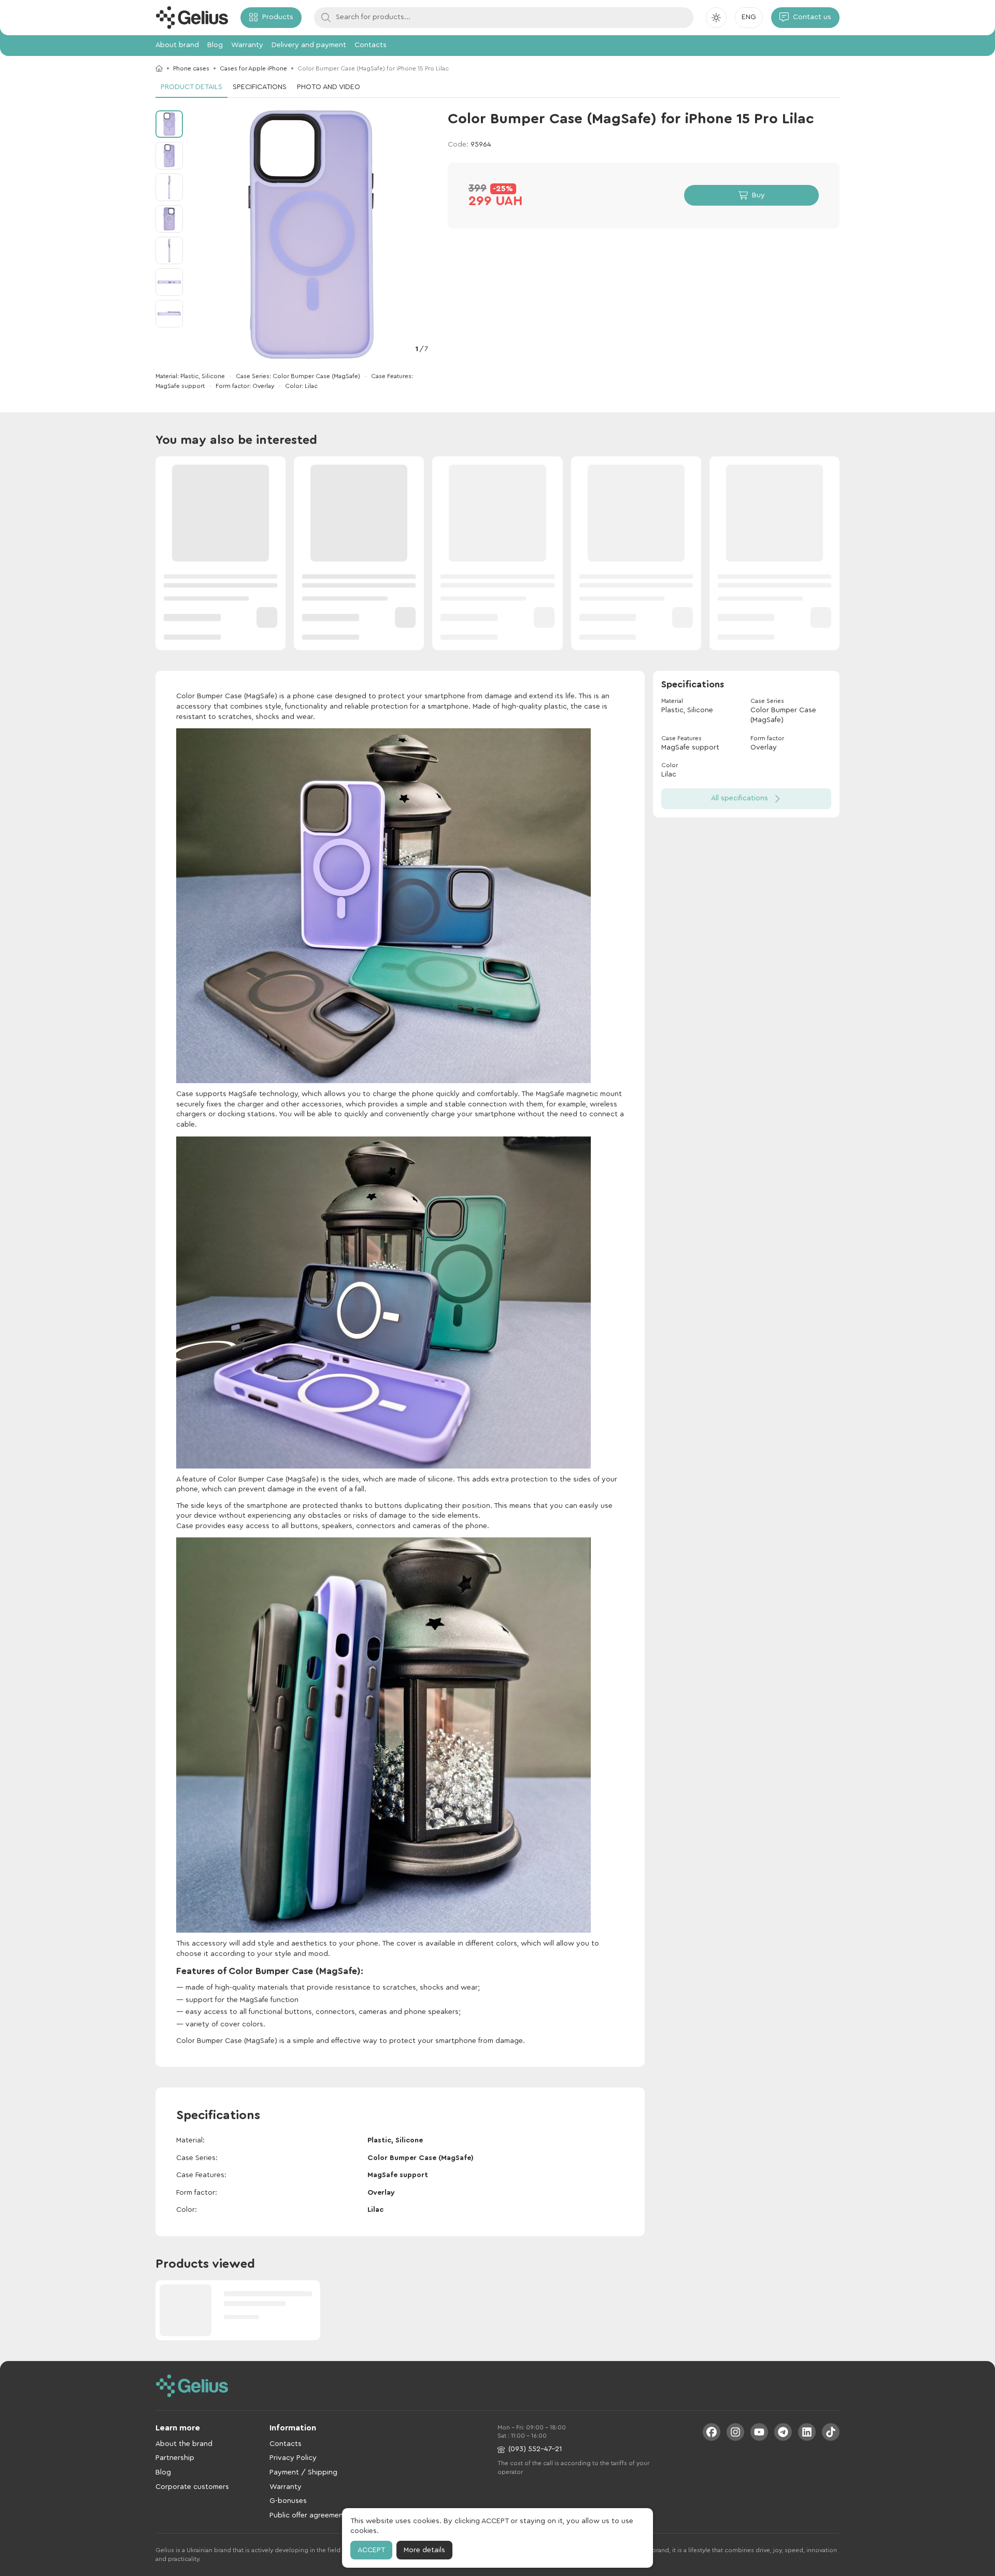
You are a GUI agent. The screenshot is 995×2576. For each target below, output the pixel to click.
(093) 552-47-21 (535, 2449)
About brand (177, 45)
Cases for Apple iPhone (253, 68)
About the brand (184, 2444)
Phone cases (191, 68)
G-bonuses (288, 2501)
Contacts (371, 45)
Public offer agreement (308, 2515)
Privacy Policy (293, 2458)
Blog (215, 45)
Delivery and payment (309, 45)
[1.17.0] (192, 18)
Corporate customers (192, 2487)
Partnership (175, 2458)
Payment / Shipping (303, 2472)
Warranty (247, 45)
